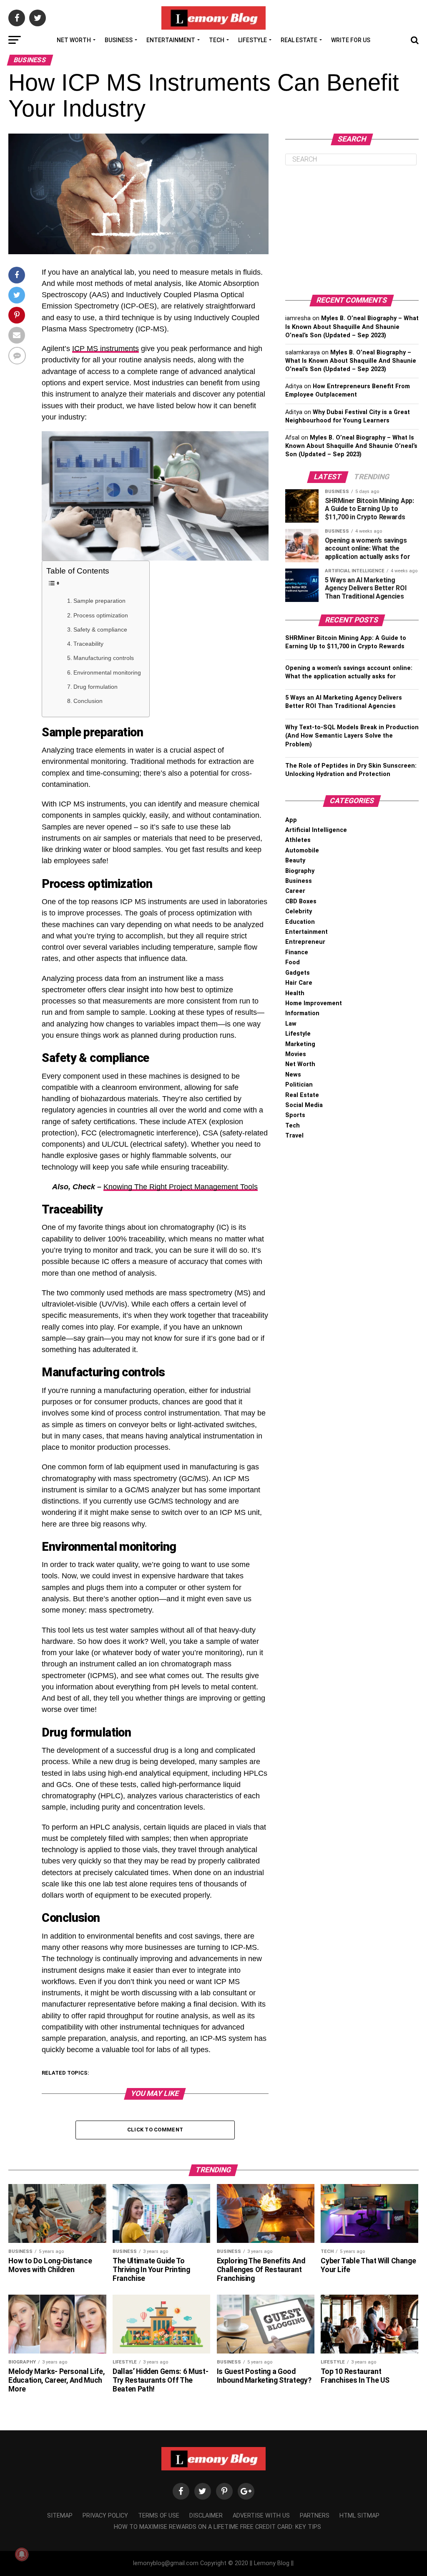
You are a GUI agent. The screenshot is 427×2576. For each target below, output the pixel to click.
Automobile (302, 851)
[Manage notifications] (22, 2554)
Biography (300, 871)
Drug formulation (95, 687)
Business (119, 40)
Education (300, 922)
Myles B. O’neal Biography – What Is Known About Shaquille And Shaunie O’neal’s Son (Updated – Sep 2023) (352, 327)
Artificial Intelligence (316, 830)
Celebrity (299, 911)
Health (295, 993)
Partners (315, 2516)
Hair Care (299, 983)
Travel (294, 1136)
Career (295, 891)
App (291, 820)
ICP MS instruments (105, 349)
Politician (299, 1085)
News (293, 1075)
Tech (217, 40)
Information (302, 1013)
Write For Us (351, 40)
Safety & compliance (100, 629)
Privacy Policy (105, 2516)
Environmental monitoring (107, 672)
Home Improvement (314, 1003)
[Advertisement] (352, 230)
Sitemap (60, 2516)
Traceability (88, 644)
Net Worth (74, 40)
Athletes (298, 840)
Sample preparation (99, 601)
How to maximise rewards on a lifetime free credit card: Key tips (217, 2527)
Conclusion (88, 701)
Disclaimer (206, 2516)
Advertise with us (261, 2516)
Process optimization (101, 615)
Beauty (295, 861)
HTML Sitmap (359, 2516)
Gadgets (298, 973)
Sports (295, 1115)
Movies (296, 1054)
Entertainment (171, 40)
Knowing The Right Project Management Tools (181, 1187)
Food (293, 962)
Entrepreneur (305, 942)
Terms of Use (159, 2516)
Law (291, 1024)
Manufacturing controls (104, 658)
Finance (297, 952)
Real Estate (299, 40)
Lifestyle (252, 40)
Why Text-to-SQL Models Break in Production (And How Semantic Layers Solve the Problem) (352, 736)
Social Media (304, 1105)
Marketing (300, 1044)
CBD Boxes (301, 901)
